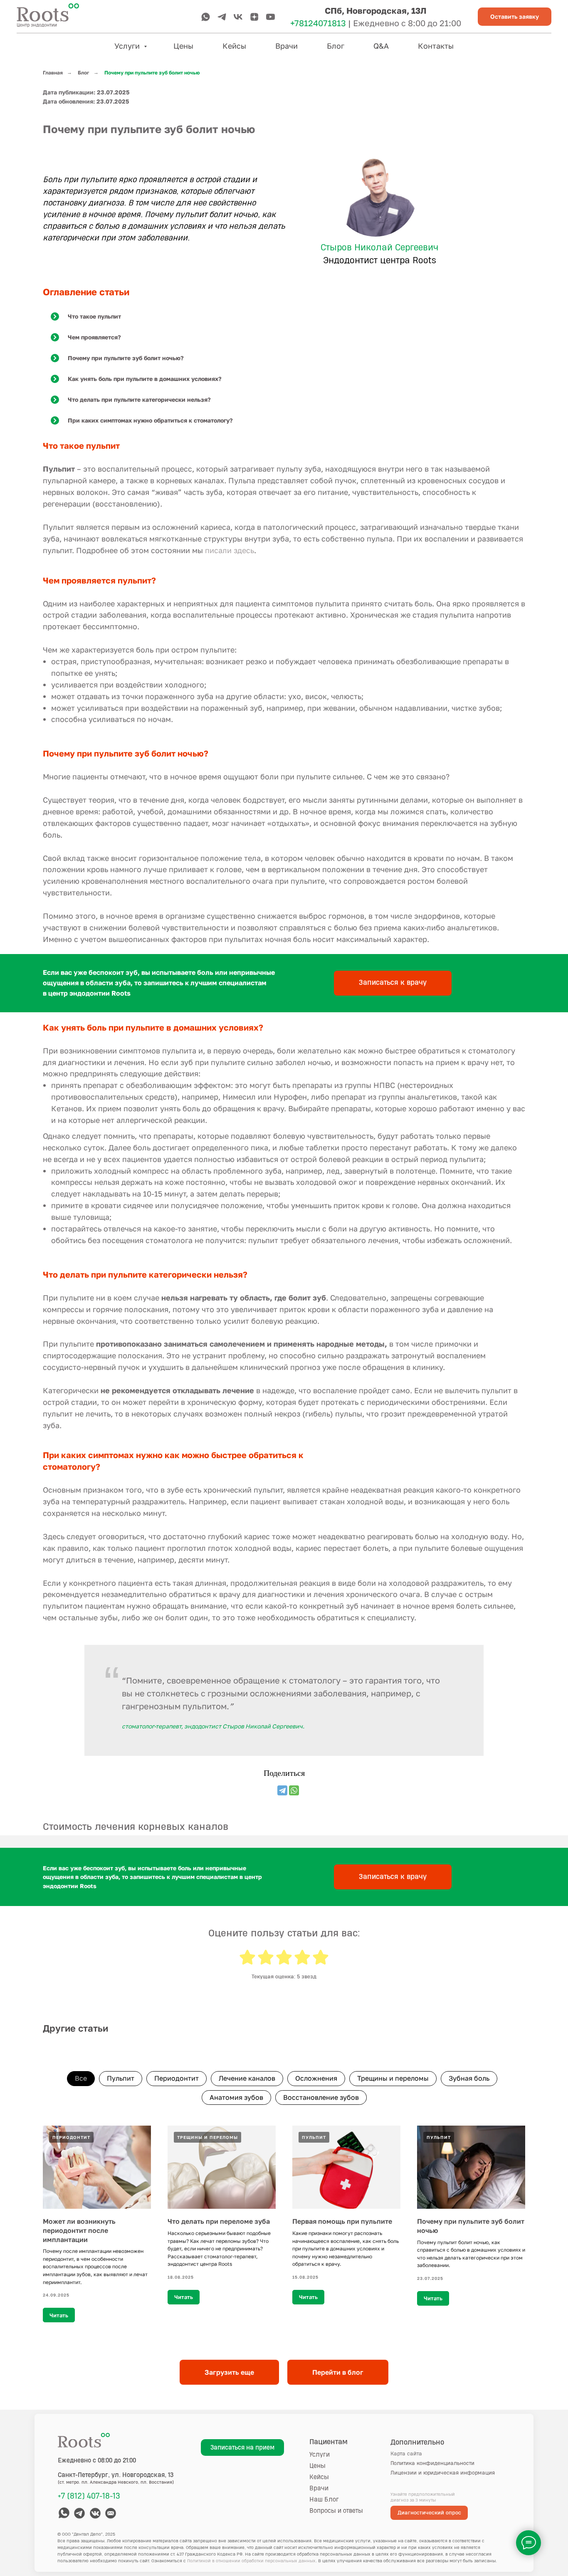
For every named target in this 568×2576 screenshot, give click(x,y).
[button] (515, 17)
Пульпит (121, 2078)
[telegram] (222, 17)
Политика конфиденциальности (432, 2463)
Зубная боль (469, 2078)
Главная (53, 73)
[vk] (238, 17)
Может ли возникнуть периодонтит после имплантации (79, 2230)
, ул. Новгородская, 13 (116, 2475)
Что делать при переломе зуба (219, 2221)
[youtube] (270, 17)
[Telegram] (282, 1790)
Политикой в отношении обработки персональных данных (251, 2561)
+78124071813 (318, 23)
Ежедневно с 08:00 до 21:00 (97, 2461)
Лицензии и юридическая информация (443, 2473)
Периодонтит (177, 2078)
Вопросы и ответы (336, 2511)
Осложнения (316, 2078)
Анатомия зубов (236, 2097)
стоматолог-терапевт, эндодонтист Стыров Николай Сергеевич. (213, 1726)
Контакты (436, 46)
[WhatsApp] (294, 1790)
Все (81, 2078)
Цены (183, 46)
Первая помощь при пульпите (342, 2221)
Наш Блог (324, 2500)
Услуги (128, 46)
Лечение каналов (247, 2078)
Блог (336, 46)
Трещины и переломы (393, 2078)
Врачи (286, 46)
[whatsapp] (206, 17)
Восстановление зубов (321, 2097)
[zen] (254, 17)
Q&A (381, 46)
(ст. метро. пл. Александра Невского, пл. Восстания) (116, 2482)
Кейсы (234, 46)
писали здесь (230, 550)
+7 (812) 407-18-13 (89, 2496)
